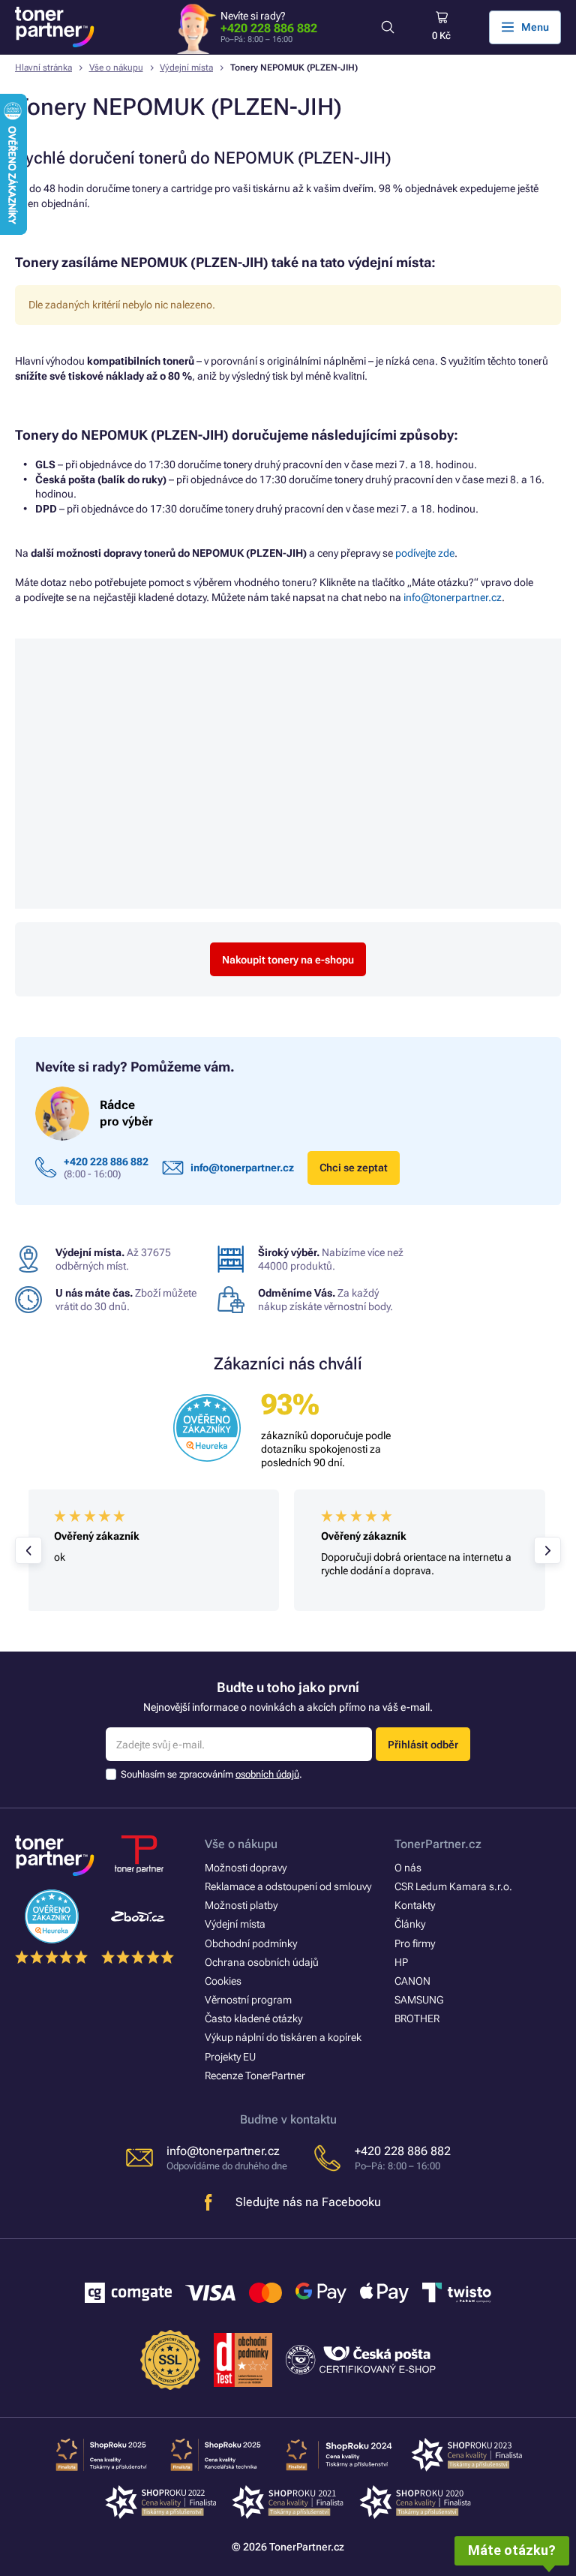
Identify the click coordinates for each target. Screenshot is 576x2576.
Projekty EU (230, 2057)
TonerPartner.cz (438, 1844)
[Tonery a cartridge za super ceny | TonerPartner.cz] (55, 27)
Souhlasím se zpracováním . (211, 1774)
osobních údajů (267, 1774)
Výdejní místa (186, 68)
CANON (412, 1981)
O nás (408, 1868)
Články (410, 1924)
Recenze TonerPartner (255, 2076)
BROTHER (417, 2018)
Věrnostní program (248, 2000)
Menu (535, 27)
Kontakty (415, 1905)
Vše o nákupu (116, 68)
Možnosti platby (241, 1905)
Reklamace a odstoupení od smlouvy (288, 1886)
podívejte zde (425, 553)
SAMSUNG (419, 2000)
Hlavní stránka (43, 68)
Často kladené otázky (253, 2018)
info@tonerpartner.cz (453, 597)
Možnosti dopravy (246, 1868)
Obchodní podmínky (251, 1943)
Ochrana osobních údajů (262, 1962)
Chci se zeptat (354, 1168)
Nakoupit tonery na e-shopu (288, 960)
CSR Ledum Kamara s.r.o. (453, 1886)
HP (401, 1962)
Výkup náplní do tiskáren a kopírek (283, 2037)
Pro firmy (415, 1943)
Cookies (223, 1981)
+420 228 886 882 (269, 28)
